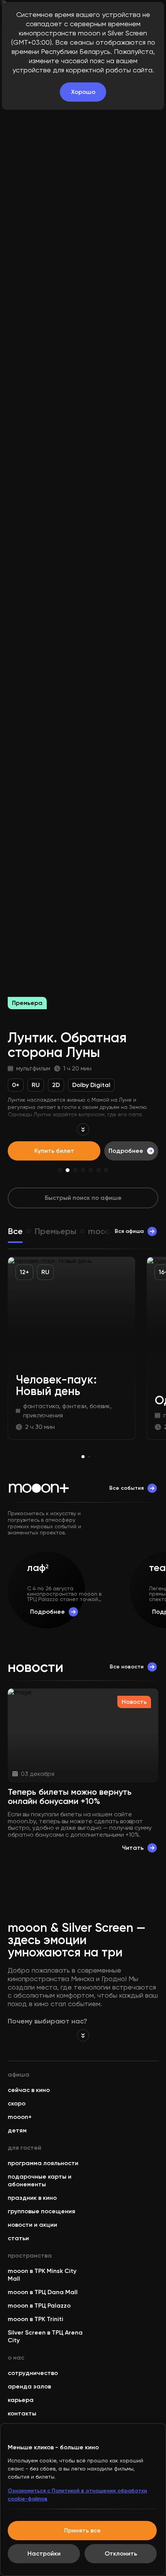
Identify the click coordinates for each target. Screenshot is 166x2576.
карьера (21, 2400)
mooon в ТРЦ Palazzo (39, 2306)
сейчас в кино (29, 2090)
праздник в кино (32, 2198)
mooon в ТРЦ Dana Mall (43, 2292)
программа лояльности (43, 2163)
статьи (18, 2238)
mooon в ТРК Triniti (36, 2319)
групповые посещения (41, 2211)
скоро (17, 2103)
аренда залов (29, 2386)
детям (17, 2130)
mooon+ (20, 2117)
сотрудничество (33, 2373)
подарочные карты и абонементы (40, 2180)
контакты (22, 2413)
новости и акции (32, 2225)
